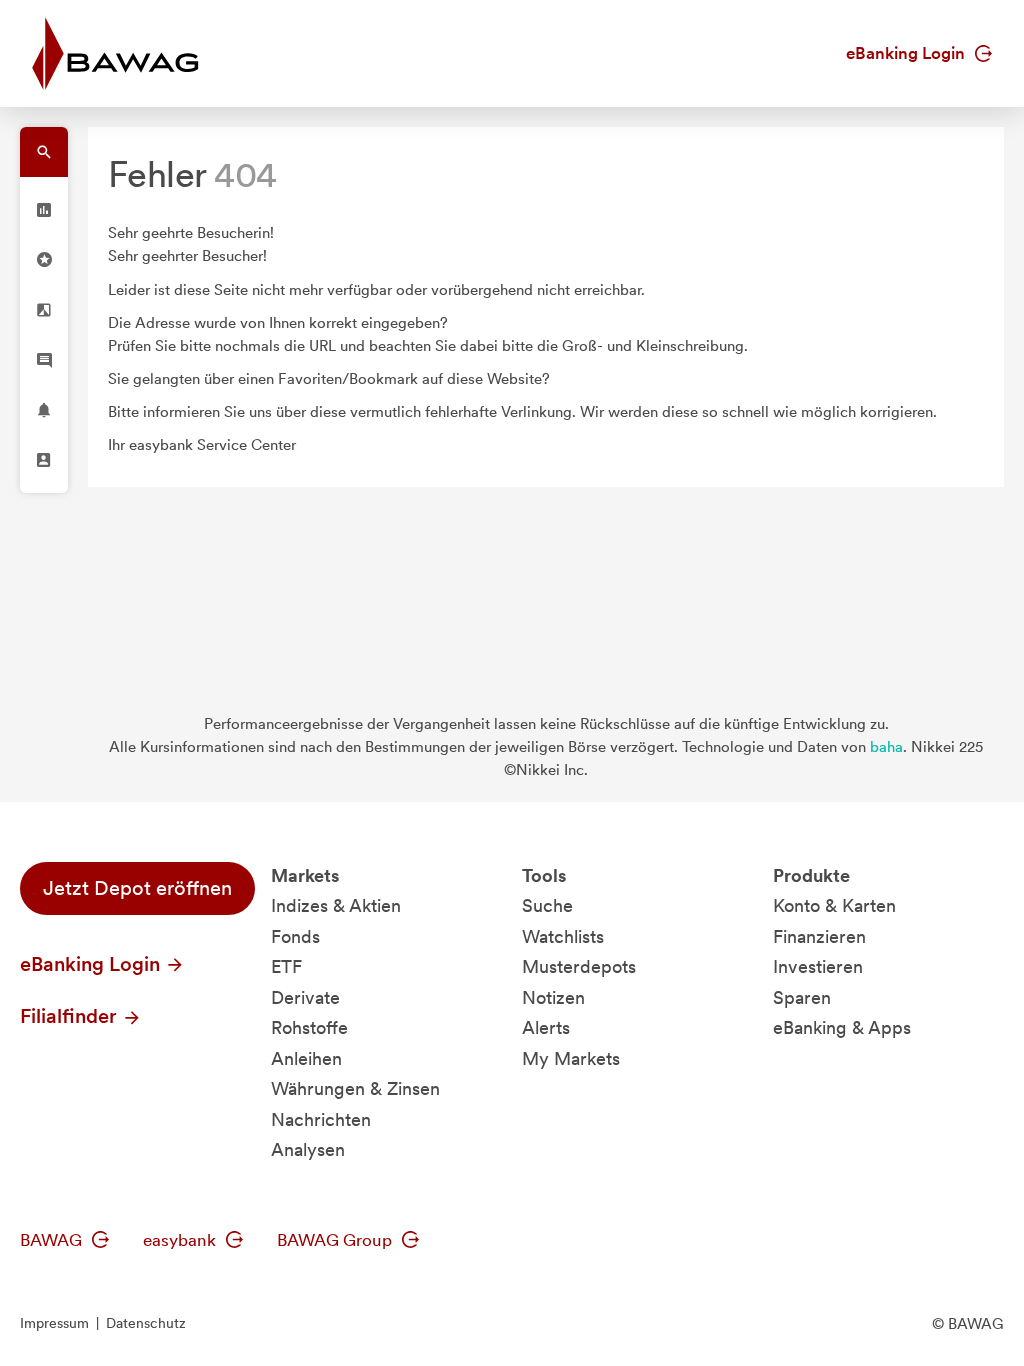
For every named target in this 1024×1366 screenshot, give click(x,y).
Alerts (546, 1027)
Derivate (305, 997)
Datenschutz (146, 1323)
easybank (181, 1240)
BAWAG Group (336, 1240)
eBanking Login (907, 53)
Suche (547, 905)
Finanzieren (819, 936)
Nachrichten (321, 1119)
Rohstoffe (309, 1027)
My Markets (571, 1058)
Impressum (54, 1323)
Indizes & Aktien (336, 905)
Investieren (818, 966)
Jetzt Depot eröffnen (137, 888)
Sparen (802, 997)
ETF (286, 966)
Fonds (295, 936)
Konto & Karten (834, 905)
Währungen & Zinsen (355, 1088)
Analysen (308, 1149)
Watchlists (563, 936)
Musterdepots (579, 966)
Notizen (553, 997)
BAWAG (53, 1240)
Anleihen (306, 1058)
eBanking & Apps (842, 1027)
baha (886, 747)
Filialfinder (71, 1016)
